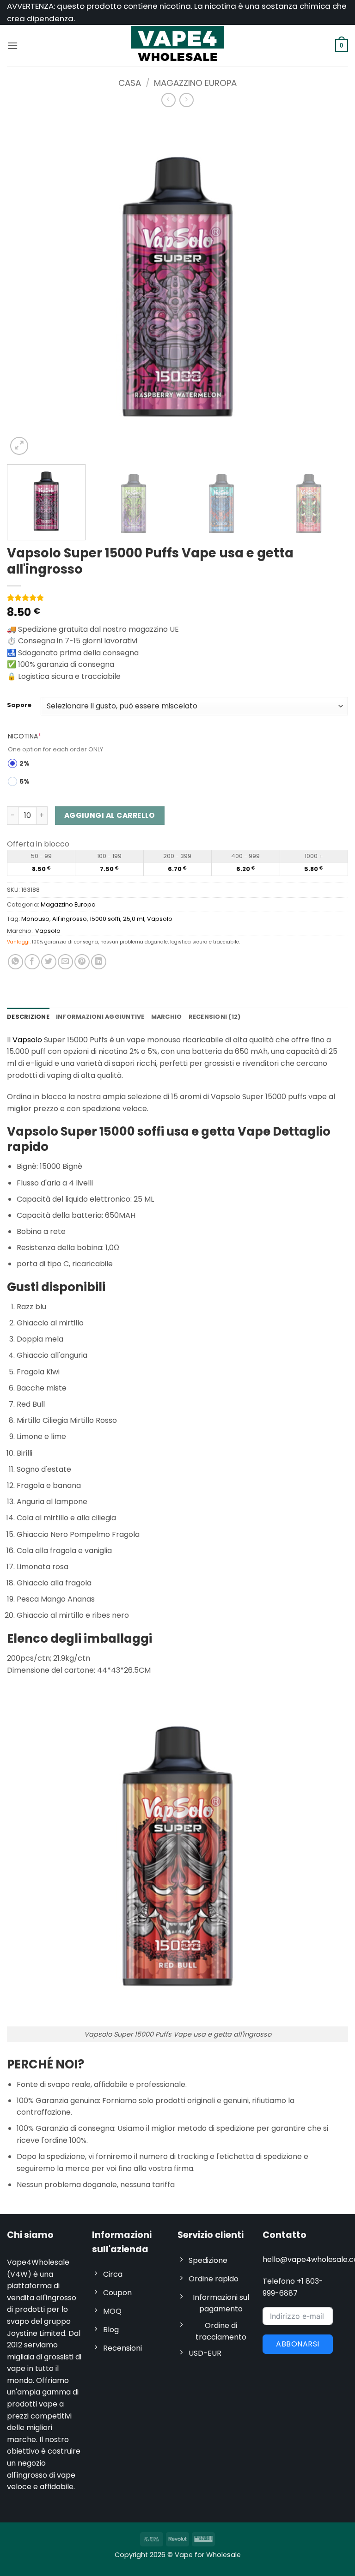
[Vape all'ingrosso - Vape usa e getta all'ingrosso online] (177, 45)
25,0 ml (134, 919)
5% (24, 781)
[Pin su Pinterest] (82, 962)
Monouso (35, 919)
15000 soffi (105, 919)
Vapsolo (160, 919)
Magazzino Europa (195, 83)
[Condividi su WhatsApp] (15, 962)
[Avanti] (330, 287)
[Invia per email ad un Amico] (65, 962)
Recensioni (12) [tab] (215, 1017)
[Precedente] (25, 287)
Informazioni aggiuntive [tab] (100, 1017)
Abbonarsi (297, 2344)
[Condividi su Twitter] (49, 962)
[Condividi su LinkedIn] (99, 962)
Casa (130, 83)
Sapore (19, 705)
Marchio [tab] (167, 1017)
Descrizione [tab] (28, 1017)
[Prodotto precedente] (187, 100)
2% (24, 763)
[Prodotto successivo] (168, 100)
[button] (12, 45)
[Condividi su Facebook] (32, 962)
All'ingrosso (70, 919)
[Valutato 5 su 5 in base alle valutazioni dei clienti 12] (177, 598)
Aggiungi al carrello (110, 815)
